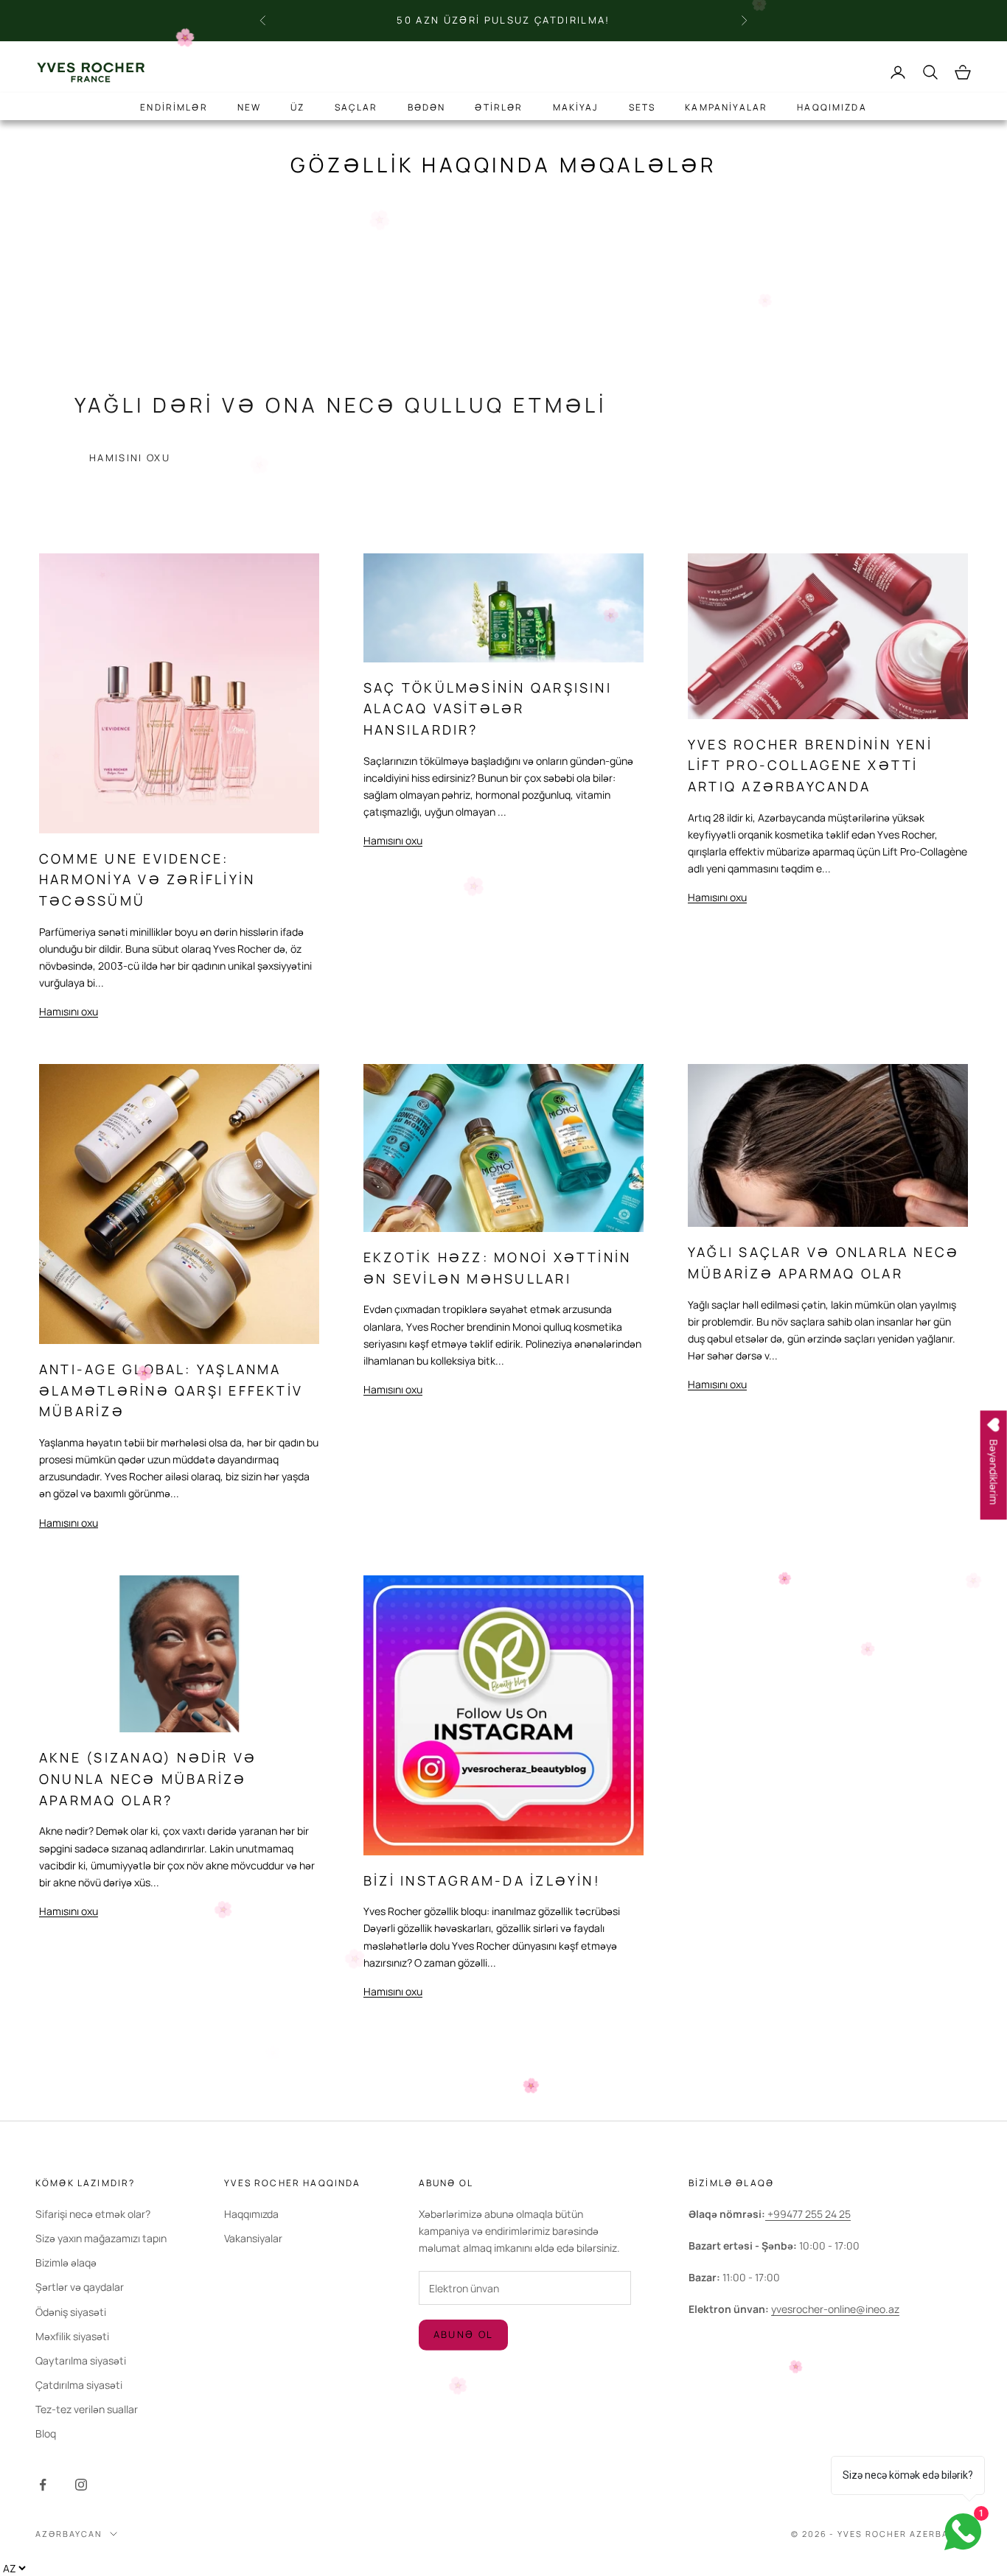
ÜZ (297, 107)
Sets (642, 107)
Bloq (46, 2433)
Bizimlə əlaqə (66, 2262)
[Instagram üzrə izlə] (81, 2485)
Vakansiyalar (253, 2238)
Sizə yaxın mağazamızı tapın (101, 2238)
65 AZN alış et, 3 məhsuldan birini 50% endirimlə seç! (503, 27)
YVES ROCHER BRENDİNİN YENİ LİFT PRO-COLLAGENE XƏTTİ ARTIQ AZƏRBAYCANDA (810, 765)
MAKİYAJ (576, 107)
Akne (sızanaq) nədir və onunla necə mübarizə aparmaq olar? (148, 1778)
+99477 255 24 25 (808, 2214)
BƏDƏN (427, 107)
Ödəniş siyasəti (71, 2312)
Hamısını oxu (130, 458)
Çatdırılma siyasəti (79, 2385)
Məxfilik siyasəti (72, 2336)
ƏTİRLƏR (499, 107)
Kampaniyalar (726, 107)
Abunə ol (464, 2334)
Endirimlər (174, 107)
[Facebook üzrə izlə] (43, 2485)
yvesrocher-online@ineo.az (835, 2309)
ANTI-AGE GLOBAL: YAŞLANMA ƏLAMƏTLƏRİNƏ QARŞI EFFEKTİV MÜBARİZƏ (171, 1390)
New (249, 107)
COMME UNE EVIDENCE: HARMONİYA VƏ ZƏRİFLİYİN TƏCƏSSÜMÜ (147, 879)
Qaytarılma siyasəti (81, 2360)
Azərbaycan (69, 2534)
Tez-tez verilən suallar (87, 2409)
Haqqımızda (832, 107)
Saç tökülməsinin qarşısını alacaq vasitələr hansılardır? (488, 708)
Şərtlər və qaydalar (80, 2287)
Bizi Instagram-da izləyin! (482, 1880)
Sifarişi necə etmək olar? (93, 2214)
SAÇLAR (356, 107)
